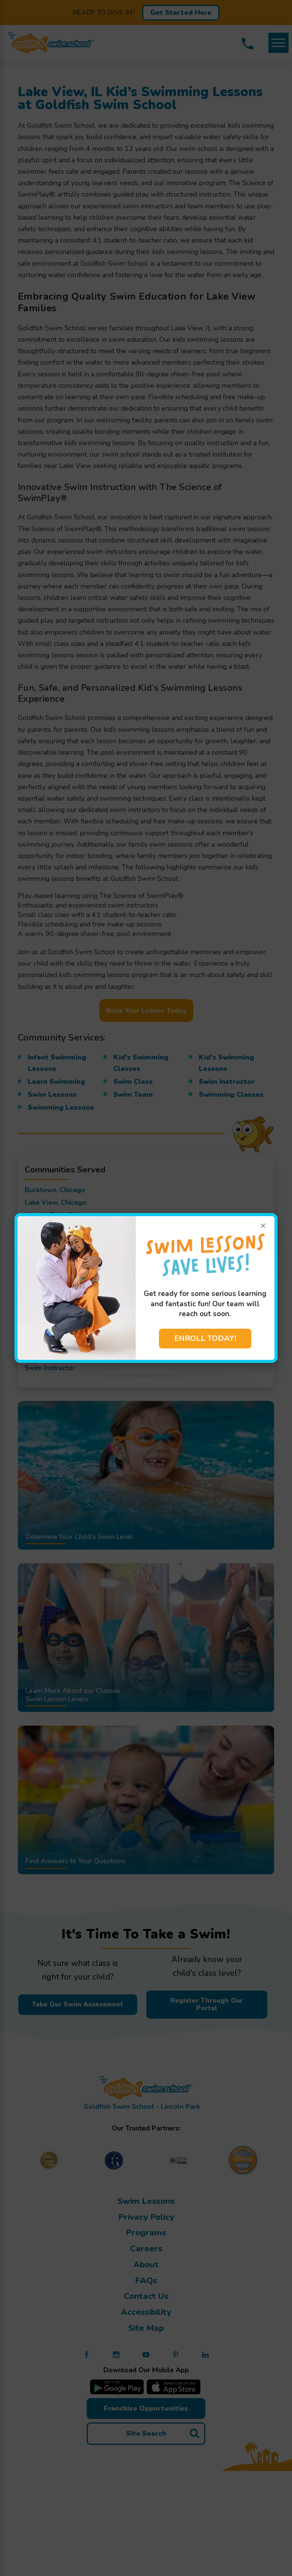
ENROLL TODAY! (205, 1338)
